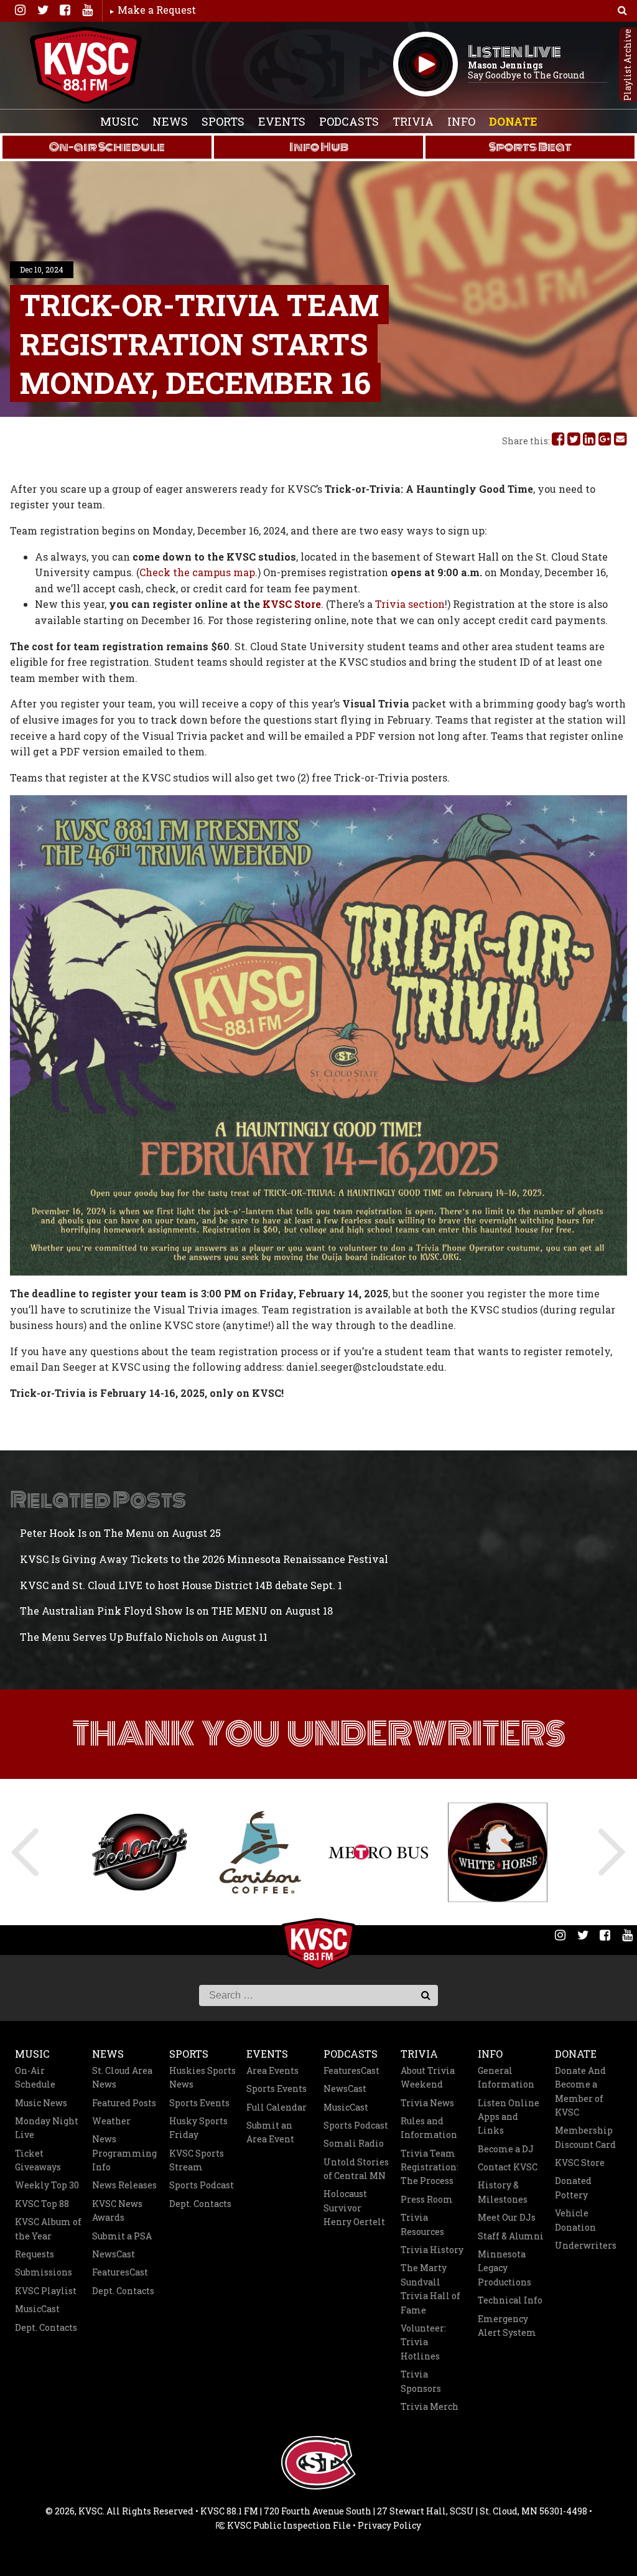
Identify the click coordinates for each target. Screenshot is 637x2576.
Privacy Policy (389, 2525)
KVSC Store (292, 604)
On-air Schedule (107, 147)
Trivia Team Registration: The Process (430, 2167)
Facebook (65, 10)
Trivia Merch (430, 2406)
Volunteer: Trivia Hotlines (423, 2342)
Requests (35, 2254)
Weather (111, 2121)
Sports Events (199, 2103)
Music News (41, 2103)
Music (119, 121)
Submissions (44, 2272)
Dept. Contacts (46, 2327)
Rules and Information (429, 2128)
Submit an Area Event (270, 2132)
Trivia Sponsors (421, 2381)
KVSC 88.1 (86, 65)
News (170, 121)
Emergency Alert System (507, 2326)
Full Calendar (277, 2107)
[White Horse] (498, 1852)
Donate (513, 121)
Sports (223, 121)
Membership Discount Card (585, 2137)
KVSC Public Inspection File (288, 2525)
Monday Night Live (47, 2128)
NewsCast (114, 2254)
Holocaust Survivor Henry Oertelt (354, 2208)
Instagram (20, 10)
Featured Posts (124, 2103)
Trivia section (410, 604)
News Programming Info (124, 2153)
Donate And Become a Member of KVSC (580, 2091)
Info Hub (319, 147)
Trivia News (427, 2103)
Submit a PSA (122, 2236)
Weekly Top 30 (47, 2185)
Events (282, 121)
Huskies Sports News (202, 2077)
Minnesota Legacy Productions (504, 2268)
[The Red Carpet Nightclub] (139, 1852)
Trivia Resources (422, 2224)
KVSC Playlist (46, 2291)
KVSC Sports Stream (197, 2160)
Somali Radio (354, 2143)
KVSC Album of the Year (48, 2228)
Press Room (427, 2199)
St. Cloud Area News (122, 2077)
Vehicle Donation (575, 2220)
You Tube (87, 10)
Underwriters (586, 2245)
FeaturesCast (120, 2272)
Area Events (272, 2070)
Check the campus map (197, 572)
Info (461, 121)
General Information (506, 2077)
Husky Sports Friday (198, 2128)
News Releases (124, 2185)
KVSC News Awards (117, 2210)
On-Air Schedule (35, 2077)
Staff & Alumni (511, 2236)
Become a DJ (506, 2149)
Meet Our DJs (507, 2217)
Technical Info (510, 2300)
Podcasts (349, 121)
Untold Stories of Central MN (356, 2169)
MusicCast (37, 2309)
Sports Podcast (202, 2185)
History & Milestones (503, 2192)
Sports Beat (530, 147)
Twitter (42, 10)
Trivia (413, 121)
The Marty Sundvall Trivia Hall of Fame (430, 2289)
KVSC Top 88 (42, 2204)
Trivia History (432, 2250)
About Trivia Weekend (428, 2077)
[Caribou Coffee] (259, 1852)
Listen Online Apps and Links (509, 2117)
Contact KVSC (508, 2167)
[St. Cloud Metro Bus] (378, 1852)
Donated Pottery (573, 2187)
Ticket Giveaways (38, 2160)
